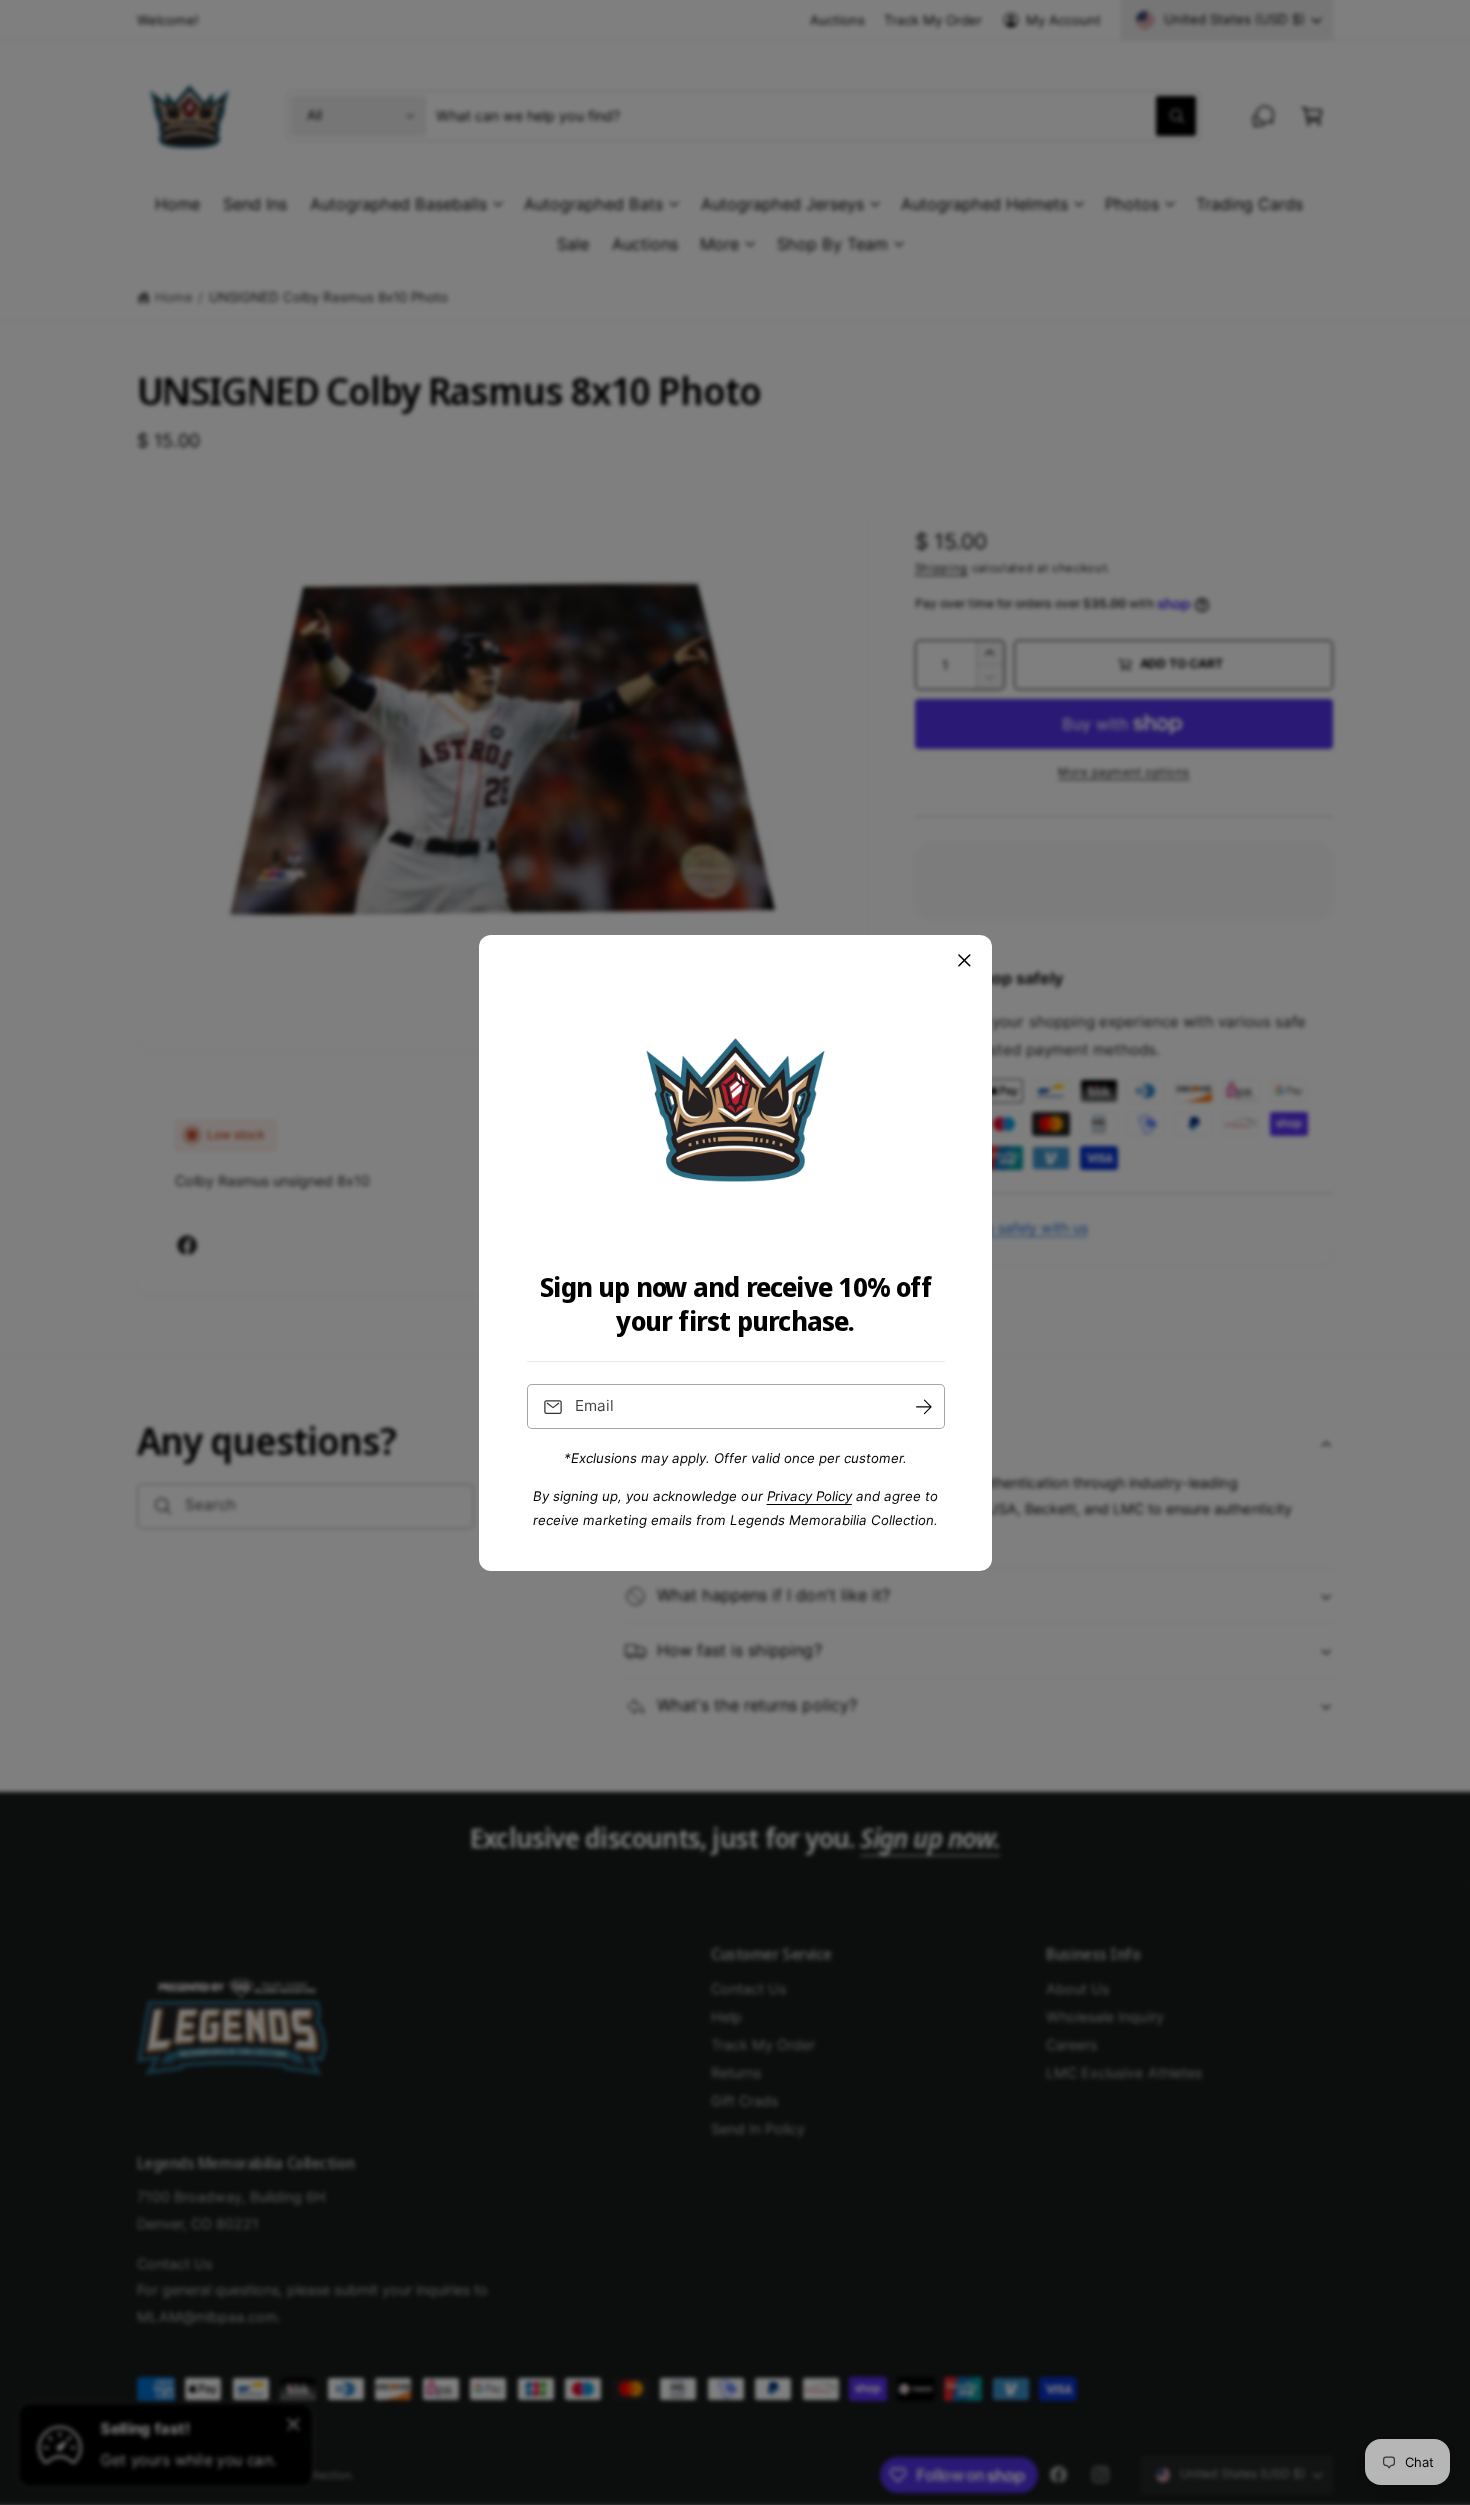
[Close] (964, 960)
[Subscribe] (923, 1406)
